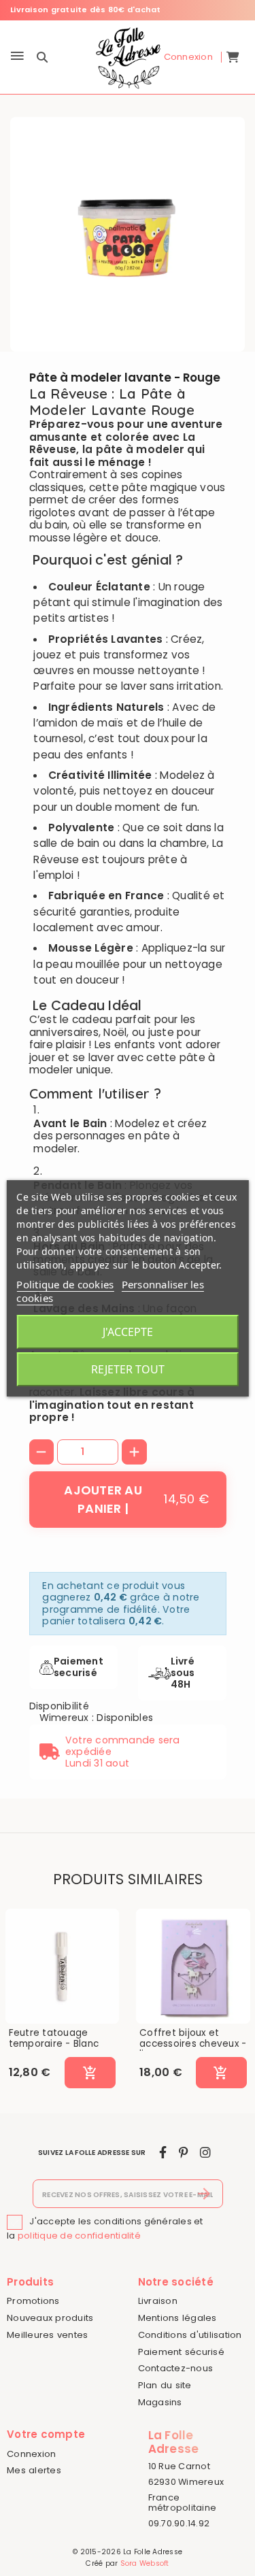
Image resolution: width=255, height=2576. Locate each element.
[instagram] (205, 2153)
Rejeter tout (128, 1369)
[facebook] (163, 2153)
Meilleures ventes (47, 2335)
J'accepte (128, 1332)
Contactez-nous (176, 2368)
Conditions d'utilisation (190, 2335)
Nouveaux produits (50, 2318)
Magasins (160, 2402)
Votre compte (46, 2434)
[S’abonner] (204, 2194)
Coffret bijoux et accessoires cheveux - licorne (193, 2044)
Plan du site (165, 2385)
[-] (42, 1452)
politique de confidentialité (79, 2236)
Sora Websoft (145, 2563)
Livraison (158, 2301)
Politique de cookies (65, 1284)
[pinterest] (183, 2153)
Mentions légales (177, 2318)
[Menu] (17, 57)
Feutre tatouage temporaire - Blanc (54, 2038)
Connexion (31, 2454)
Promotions (33, 2301)
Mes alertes (34, 2470)
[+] (134, 1452)
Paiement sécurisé (181, 2352)
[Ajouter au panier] (90, 2073)
